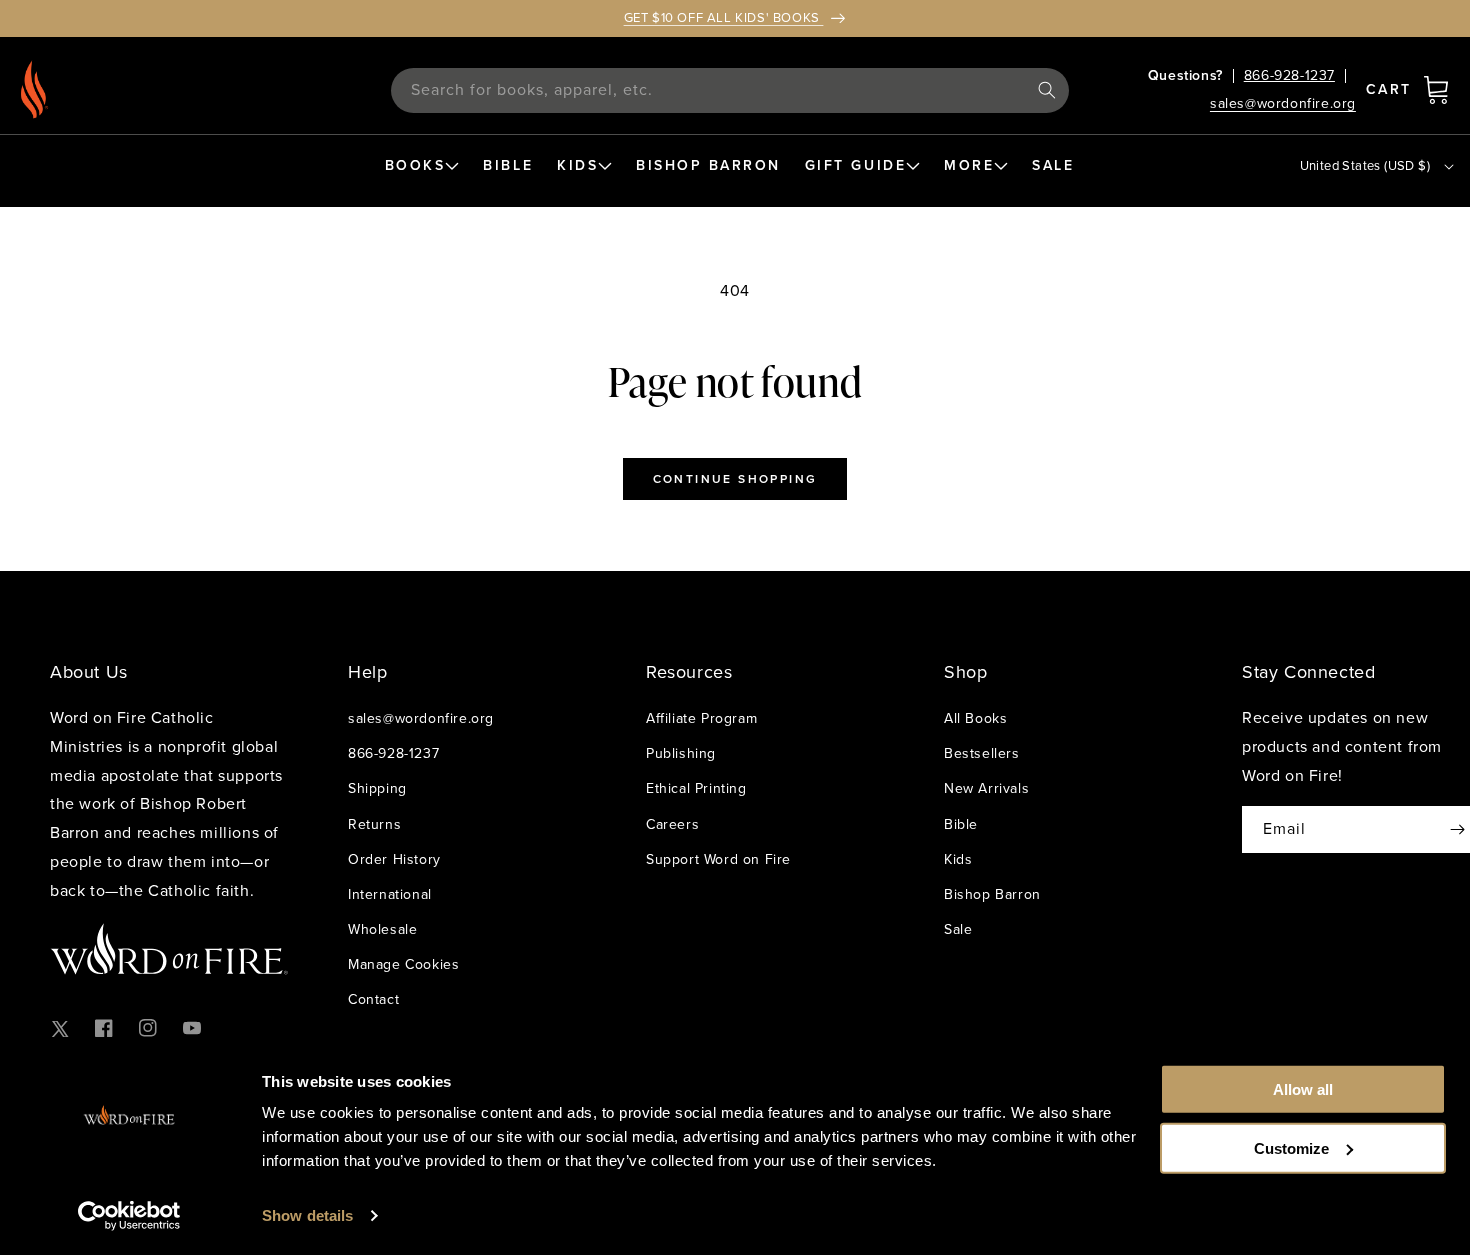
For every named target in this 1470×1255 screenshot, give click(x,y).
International (390, 894)
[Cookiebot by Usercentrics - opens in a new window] (129, 1216)
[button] (1436, 90)
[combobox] (730, 90)
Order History (394, 859)
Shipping (377, 788)
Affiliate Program (701, 718)
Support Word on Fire (718, 859)
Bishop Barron (992, 894)
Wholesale (382, 929)
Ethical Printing (696, 788)
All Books (975, 718)
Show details (307, 1215)
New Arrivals (986, 788)
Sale (958, 929)
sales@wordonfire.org (1283, 104)
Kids (958, 859)
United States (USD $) (1365, 165)
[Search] (1047, 90)
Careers (672, 824)
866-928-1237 (1289, 76)
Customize (1291, 1147)
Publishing (681, 753)
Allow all (1303, 1089)
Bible (961, 824)
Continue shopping (735, 479)
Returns (374, 824)
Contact (373, 999)
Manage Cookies (403, 964)
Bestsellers (982, 753)
